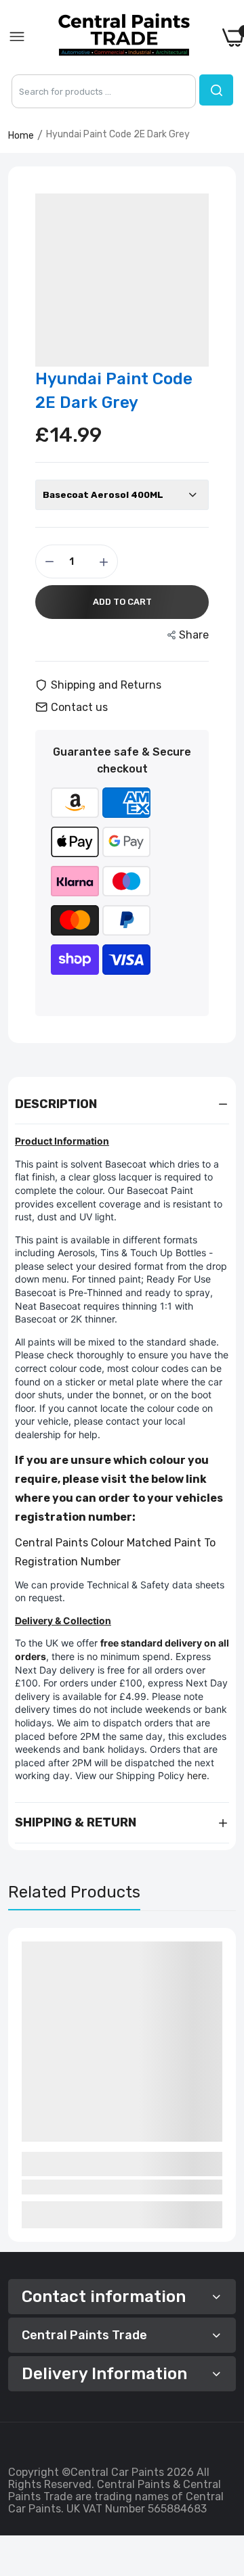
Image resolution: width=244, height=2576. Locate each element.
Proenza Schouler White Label (93, 2158)
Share (194, 635)
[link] (217, 2464)
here (197, 1775)
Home (21, 136)
